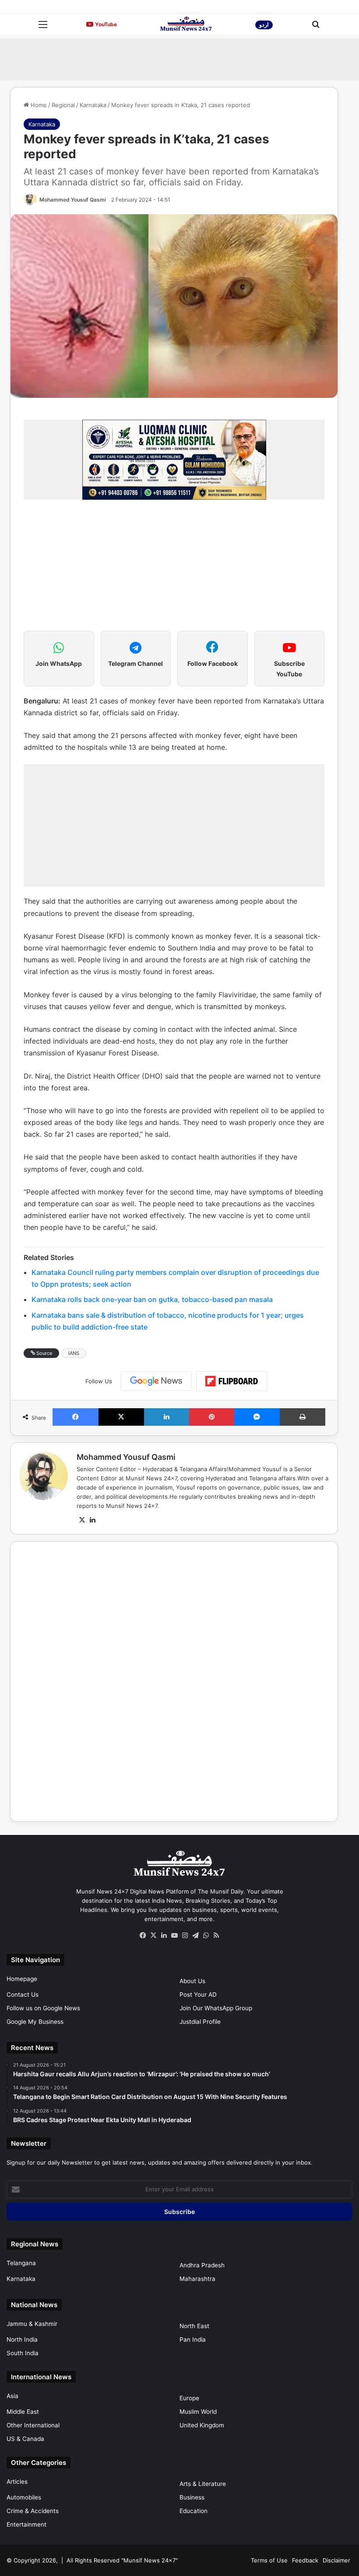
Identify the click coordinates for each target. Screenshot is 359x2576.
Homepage (22, 1979)
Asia (12, 2396)
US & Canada (25, 2439)
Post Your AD (198, 1995)
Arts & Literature (203, 2484)
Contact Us (23, 1995)
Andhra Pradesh (202, 2265)
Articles (17, 2482)
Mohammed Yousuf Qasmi (73, 200)
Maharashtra (197, 2279)
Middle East (23, 2412)
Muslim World (198, 2412)
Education (194, 2511)
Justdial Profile (200, 2022)
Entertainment (26, 2524)
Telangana (21, 2263)
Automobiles (24, 2497)
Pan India (193, 2339)
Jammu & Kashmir (32, 2324)
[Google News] (156, 1381)
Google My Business (35, 2022)
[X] (82, 1520)
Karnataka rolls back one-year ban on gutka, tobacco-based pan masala (152, 1299)
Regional (63, 105)
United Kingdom (202, 2425)
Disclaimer (336, 2560)
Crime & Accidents (33, 2511)
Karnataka (93, 105)
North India (22, 2339)
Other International (33, 2425)
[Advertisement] (179, 58)
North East (194, 2326)
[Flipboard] (232, 1381)
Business (192, 2497)
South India (23, 2353)
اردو (264, 25)
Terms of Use (269, 2560)
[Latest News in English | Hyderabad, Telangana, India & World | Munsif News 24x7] (186, 24)
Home (38, 105)
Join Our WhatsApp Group (216, 2008)
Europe (189, 2398)
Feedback (305, 2560)
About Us (192, 1981)
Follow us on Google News (43, 2008)
